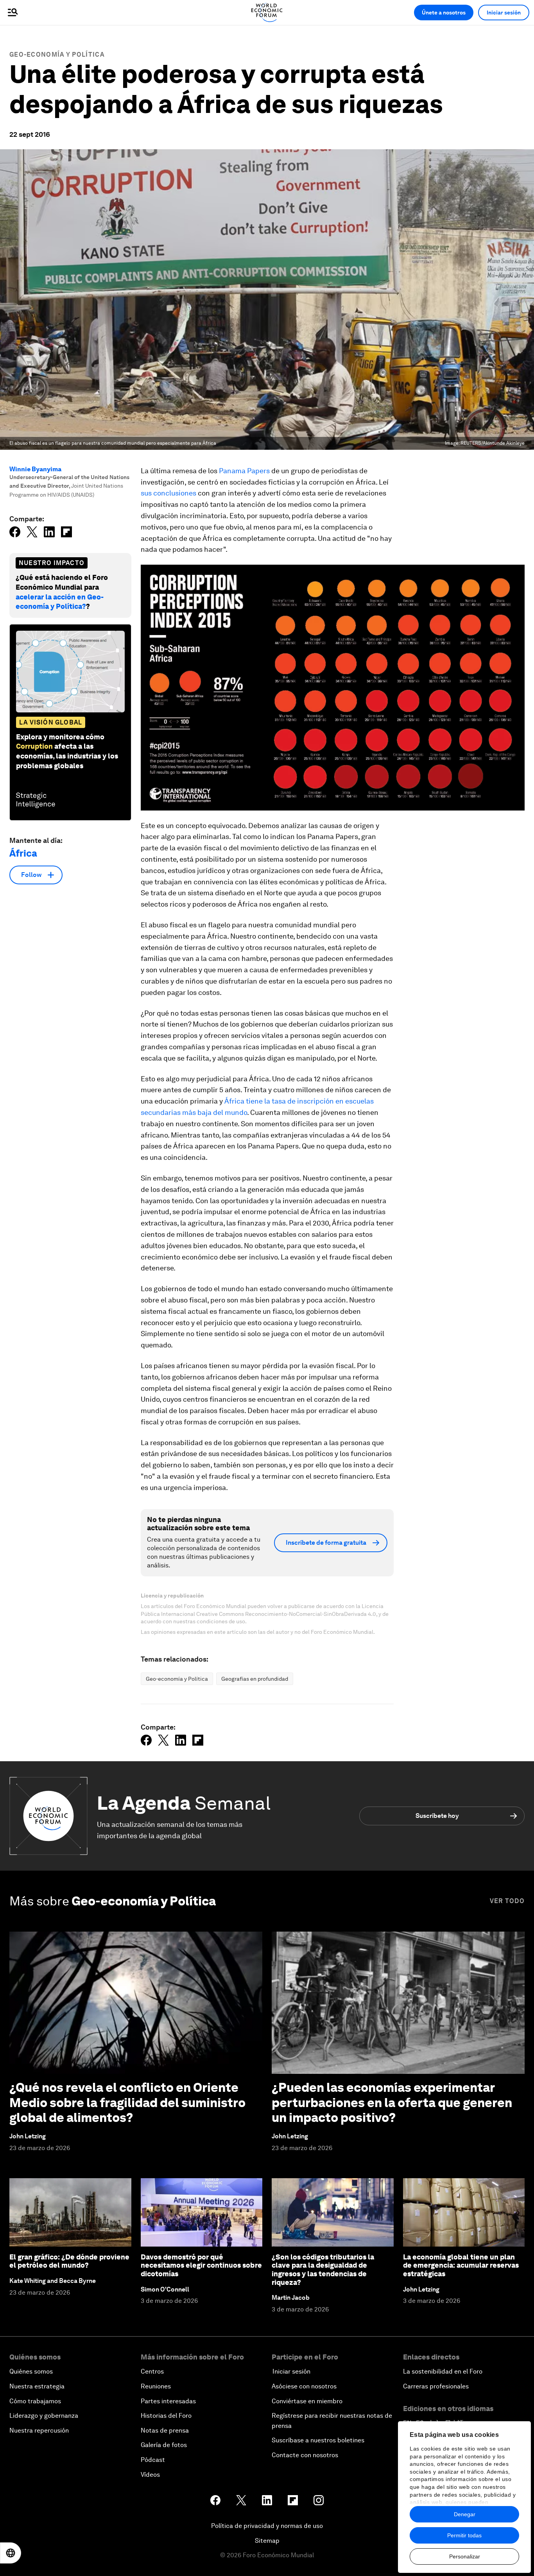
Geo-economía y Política (57, 55)
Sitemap (267, 2541)
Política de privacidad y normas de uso (267, 2526)
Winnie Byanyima (35, 469)
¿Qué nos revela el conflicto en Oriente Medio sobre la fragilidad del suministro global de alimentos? (127, 2102)
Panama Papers (244, 471)
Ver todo (507, 1901)
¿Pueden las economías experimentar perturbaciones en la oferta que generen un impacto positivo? (392, 2102)
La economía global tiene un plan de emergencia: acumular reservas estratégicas (461, 2265)
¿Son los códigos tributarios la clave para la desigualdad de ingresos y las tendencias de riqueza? (323, 2270)
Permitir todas (464, 2535)
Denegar (465, 2514)
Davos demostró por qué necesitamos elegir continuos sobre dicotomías (201, 2265)
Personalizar (465, 2556)
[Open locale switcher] (11, 2553)
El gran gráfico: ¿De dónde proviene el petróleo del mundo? (69, 2261)
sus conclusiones (168, 493)
